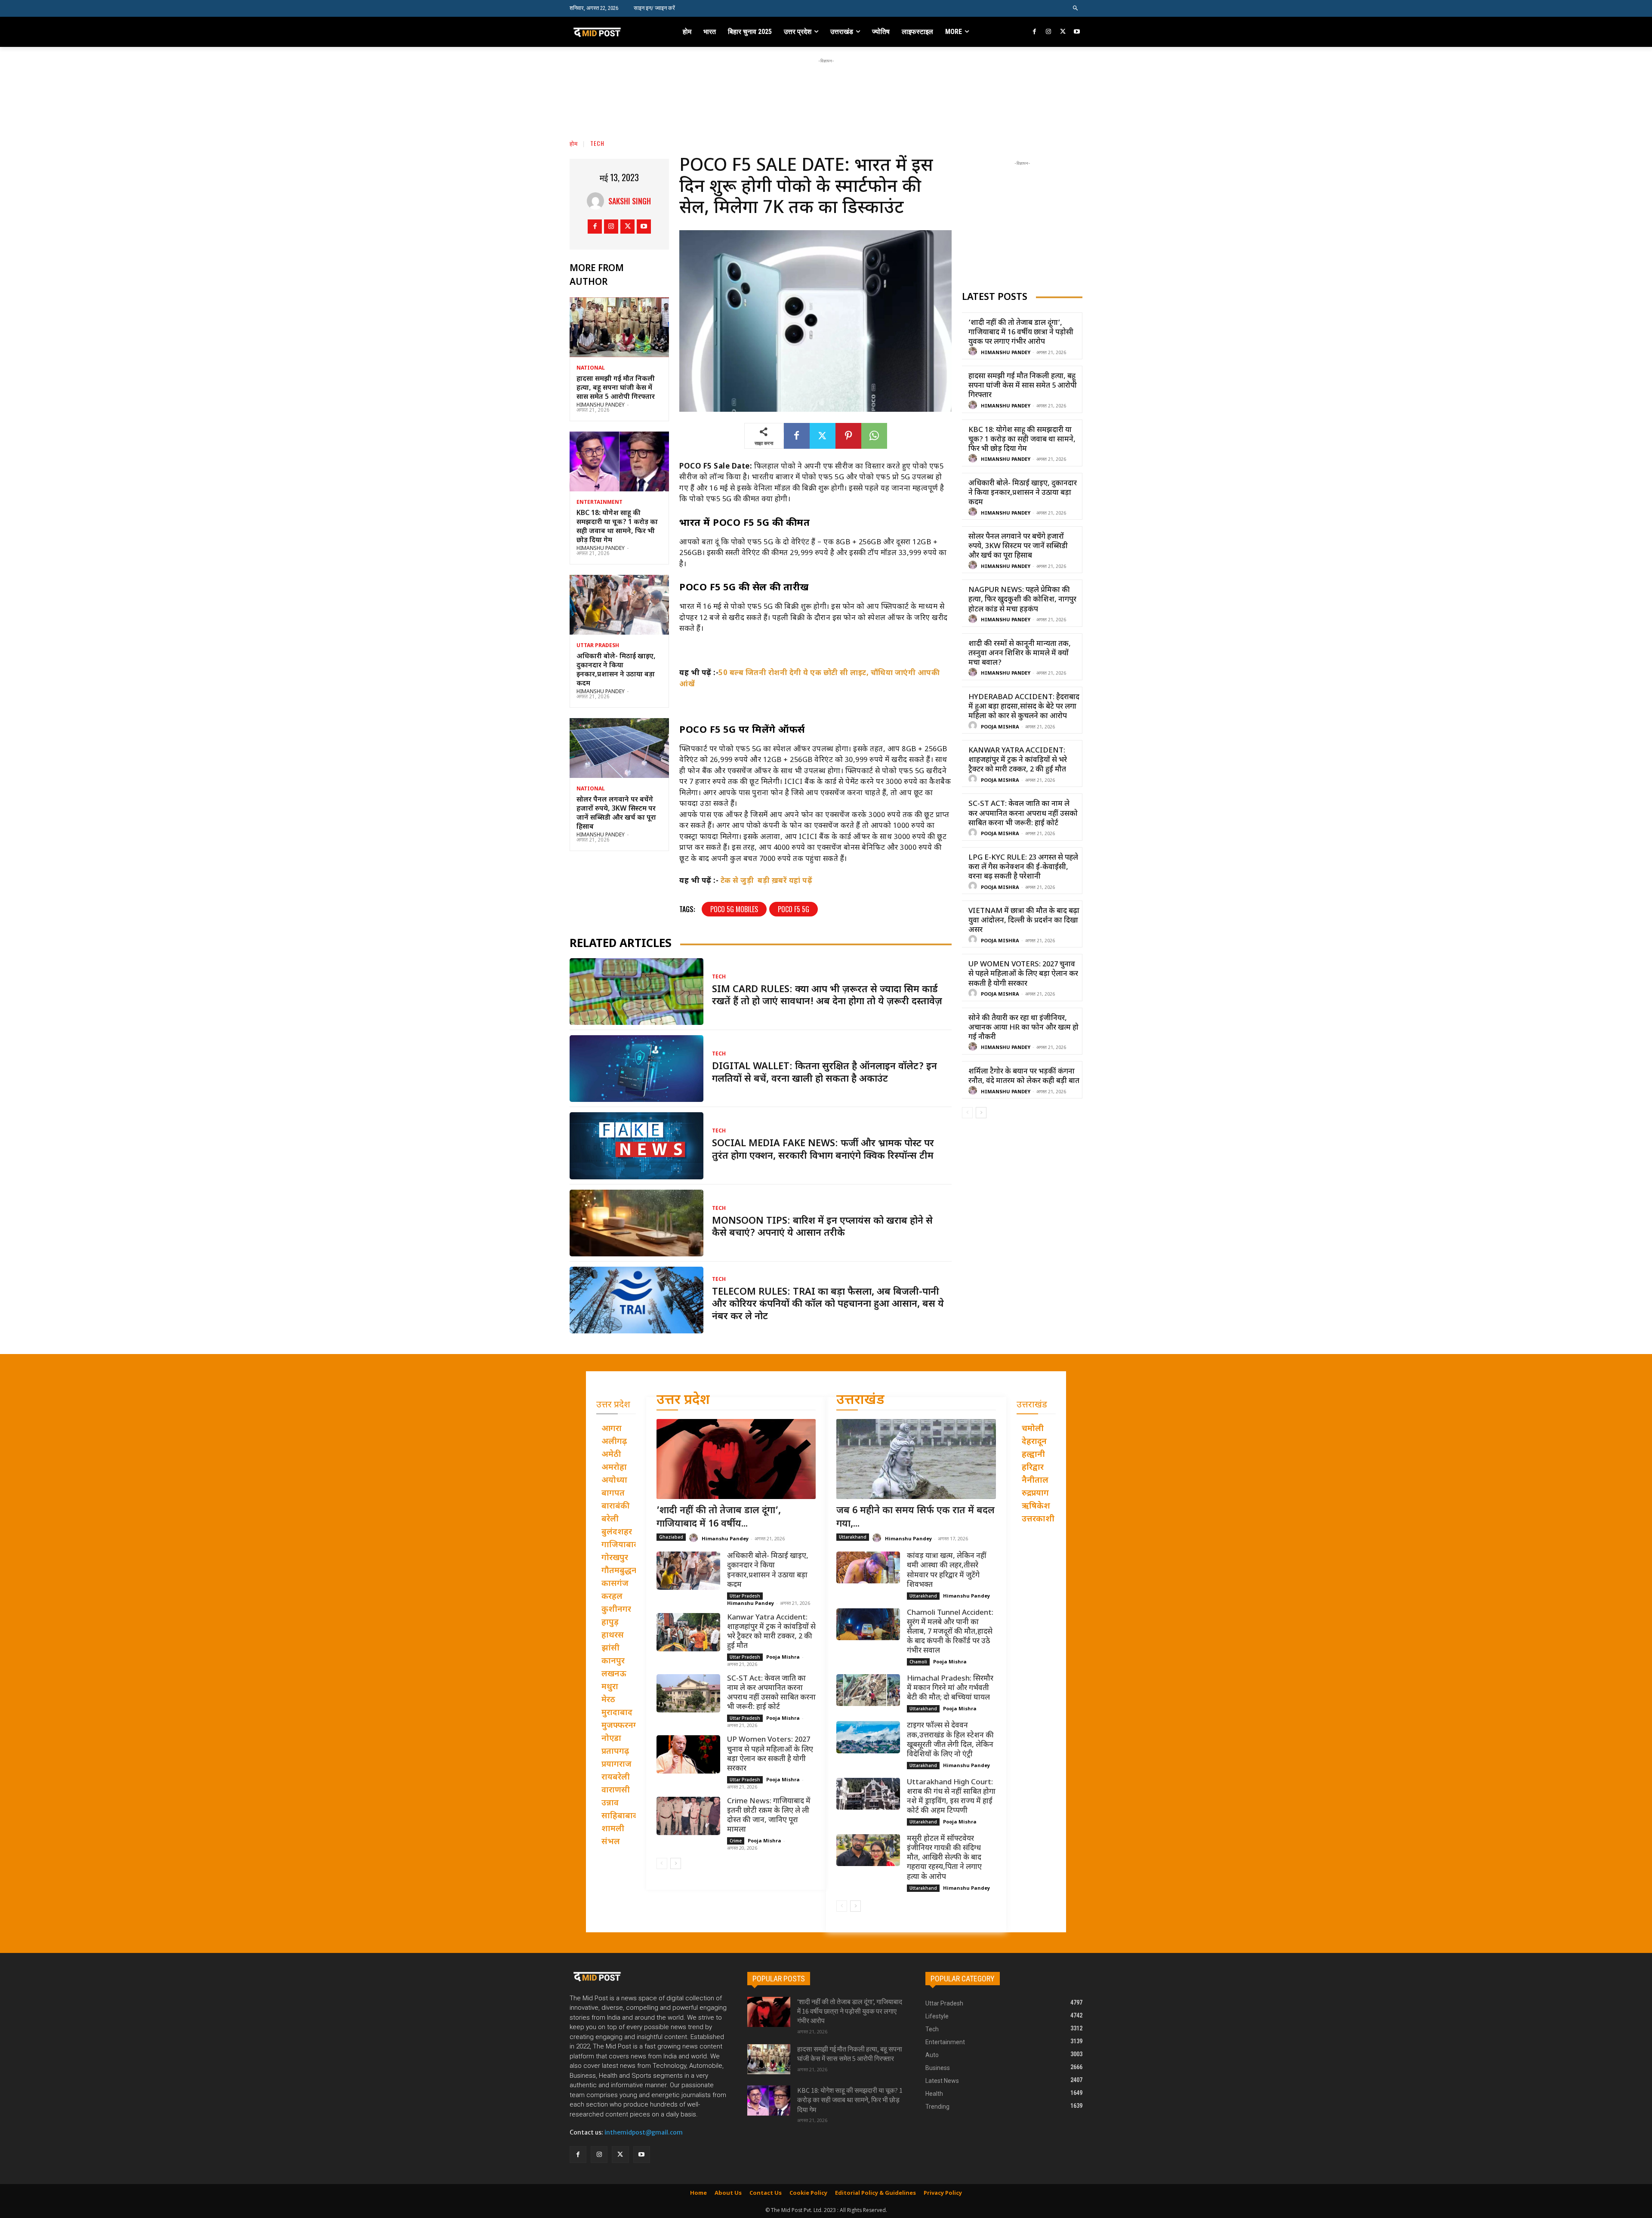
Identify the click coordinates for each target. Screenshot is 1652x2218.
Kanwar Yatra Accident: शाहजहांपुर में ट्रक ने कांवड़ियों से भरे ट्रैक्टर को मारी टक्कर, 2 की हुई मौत (1018, 760)
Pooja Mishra (1000, 727)
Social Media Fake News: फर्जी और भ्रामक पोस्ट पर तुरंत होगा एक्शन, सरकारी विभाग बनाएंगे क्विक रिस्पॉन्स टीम (823, 1150)
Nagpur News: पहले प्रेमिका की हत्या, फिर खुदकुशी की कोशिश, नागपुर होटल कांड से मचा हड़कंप (1022, 600)
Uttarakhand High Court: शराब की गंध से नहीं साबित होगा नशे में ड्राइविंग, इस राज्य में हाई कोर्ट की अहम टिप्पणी (951, 1797)
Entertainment (599, 503)
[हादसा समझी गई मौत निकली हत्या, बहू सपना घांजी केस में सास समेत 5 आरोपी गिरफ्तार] (619, 327)
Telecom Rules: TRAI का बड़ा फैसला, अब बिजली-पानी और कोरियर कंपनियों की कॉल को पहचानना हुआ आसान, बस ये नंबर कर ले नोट (828, 1305)
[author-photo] (974, 352)
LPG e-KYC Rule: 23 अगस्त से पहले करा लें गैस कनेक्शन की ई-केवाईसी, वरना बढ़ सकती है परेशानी (1023, 867)
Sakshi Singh (630, 201)
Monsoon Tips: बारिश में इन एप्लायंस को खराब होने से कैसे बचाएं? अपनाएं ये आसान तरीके (822, 1228)
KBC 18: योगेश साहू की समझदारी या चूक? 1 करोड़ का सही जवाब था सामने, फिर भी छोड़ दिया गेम (617, 527)
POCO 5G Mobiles (734, 909)
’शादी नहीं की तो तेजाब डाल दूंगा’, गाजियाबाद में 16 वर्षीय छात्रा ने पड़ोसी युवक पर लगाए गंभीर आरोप (1021, 333)
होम (574, 143)
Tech (597, 143)
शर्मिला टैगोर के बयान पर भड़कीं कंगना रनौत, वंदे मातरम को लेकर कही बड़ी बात (1024, 1077)
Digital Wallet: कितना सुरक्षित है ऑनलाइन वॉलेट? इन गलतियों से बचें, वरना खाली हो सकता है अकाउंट (824, 1073)
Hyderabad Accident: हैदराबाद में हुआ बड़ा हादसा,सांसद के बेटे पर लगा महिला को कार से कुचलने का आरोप (1024, 707)
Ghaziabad (671, 1537)
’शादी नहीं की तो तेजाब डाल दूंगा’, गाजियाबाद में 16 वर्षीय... (719, 1518)
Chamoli (918, 1662)
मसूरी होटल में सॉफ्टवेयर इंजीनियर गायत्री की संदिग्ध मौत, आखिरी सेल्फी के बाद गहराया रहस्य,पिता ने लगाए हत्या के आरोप (944, 1858)
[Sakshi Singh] (598, 201)
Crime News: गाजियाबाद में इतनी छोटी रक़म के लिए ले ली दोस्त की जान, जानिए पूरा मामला (769, 1816)
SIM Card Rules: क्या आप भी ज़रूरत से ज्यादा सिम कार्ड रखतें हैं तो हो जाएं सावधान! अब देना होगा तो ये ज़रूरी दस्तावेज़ (827, 996)
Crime (736, 1841)
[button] (1076, 8)
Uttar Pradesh (598, 646)
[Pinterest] (848, 436)
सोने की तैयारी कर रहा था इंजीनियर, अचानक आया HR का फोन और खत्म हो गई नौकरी (1023, 1028)
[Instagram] (1049, 32)
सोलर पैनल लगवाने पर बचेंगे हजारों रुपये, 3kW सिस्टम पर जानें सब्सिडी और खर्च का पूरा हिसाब (616, 813)
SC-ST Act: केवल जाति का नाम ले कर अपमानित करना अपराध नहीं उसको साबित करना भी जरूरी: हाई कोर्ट (1023, 814)
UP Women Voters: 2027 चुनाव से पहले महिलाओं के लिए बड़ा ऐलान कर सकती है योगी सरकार (1023, 974)
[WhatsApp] (874, 436)
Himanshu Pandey (601, 405)
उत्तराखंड (860, 1401)
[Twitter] (1063, 32)
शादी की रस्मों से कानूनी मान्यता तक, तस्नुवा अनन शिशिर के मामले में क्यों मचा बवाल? (1020, 654)
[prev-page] (967, 1113)
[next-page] (981, 1113)
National (591, 368)
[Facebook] (1035, 32)
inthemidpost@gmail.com (644, 2132)
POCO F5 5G (794, 909)
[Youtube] (1077, 32)
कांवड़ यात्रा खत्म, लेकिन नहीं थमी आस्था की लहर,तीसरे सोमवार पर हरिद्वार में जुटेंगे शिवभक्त (947, 1570)
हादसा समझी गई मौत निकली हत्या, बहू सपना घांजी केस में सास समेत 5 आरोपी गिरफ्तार (616, 388)
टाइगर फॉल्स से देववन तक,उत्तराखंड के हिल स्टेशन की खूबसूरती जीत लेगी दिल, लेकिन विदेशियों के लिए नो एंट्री (950, 1740)
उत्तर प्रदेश (683, 1401)
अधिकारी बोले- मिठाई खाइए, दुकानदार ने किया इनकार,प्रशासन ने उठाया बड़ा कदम (616, 670)
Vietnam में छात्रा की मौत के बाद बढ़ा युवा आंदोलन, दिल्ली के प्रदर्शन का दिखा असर (1024, 921)
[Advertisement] (826, 85)
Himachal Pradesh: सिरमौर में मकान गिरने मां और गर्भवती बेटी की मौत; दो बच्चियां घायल (950, 1688)
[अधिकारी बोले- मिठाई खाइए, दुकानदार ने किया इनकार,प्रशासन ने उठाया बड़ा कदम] (619, 605)
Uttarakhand (853, 1537)
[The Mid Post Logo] (616, 32)
